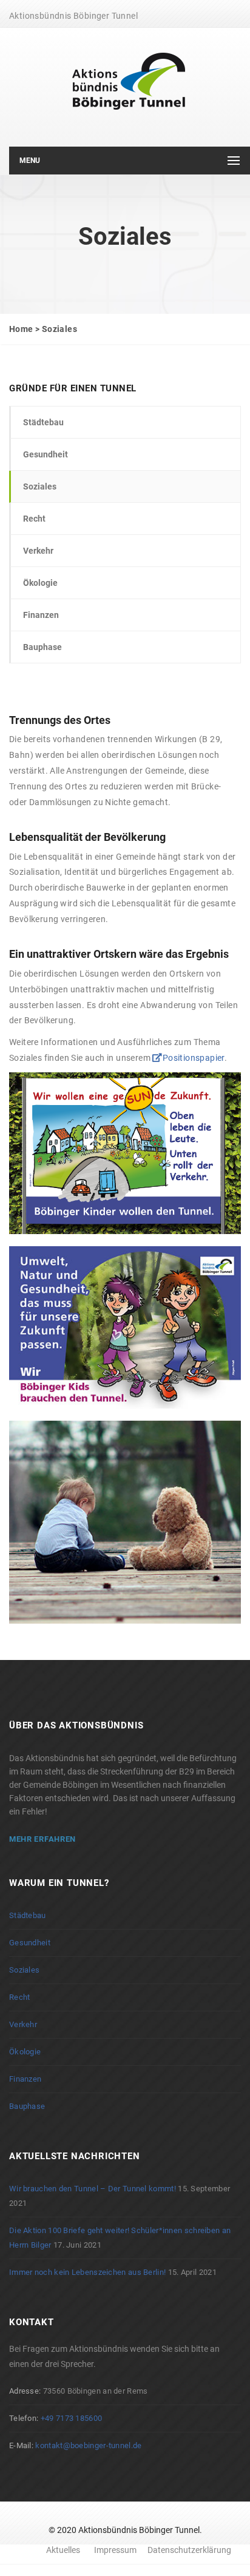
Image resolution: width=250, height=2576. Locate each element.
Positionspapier (193, 1058)
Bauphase (42, 647)
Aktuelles (63, 2550)
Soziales (40, 486)
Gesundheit (46, 454)
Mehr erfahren (42, 1839)
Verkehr (38, 551)
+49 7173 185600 (72, 2418)
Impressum (115, 2550)
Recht (34, 519)
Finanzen (41, 615)
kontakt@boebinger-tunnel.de (88, 2445)
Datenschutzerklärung (189, 2550)
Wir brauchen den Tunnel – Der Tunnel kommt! (93, 2189)
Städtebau (43, 422)
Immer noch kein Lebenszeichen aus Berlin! (87, 2272)
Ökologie (40, 583)
